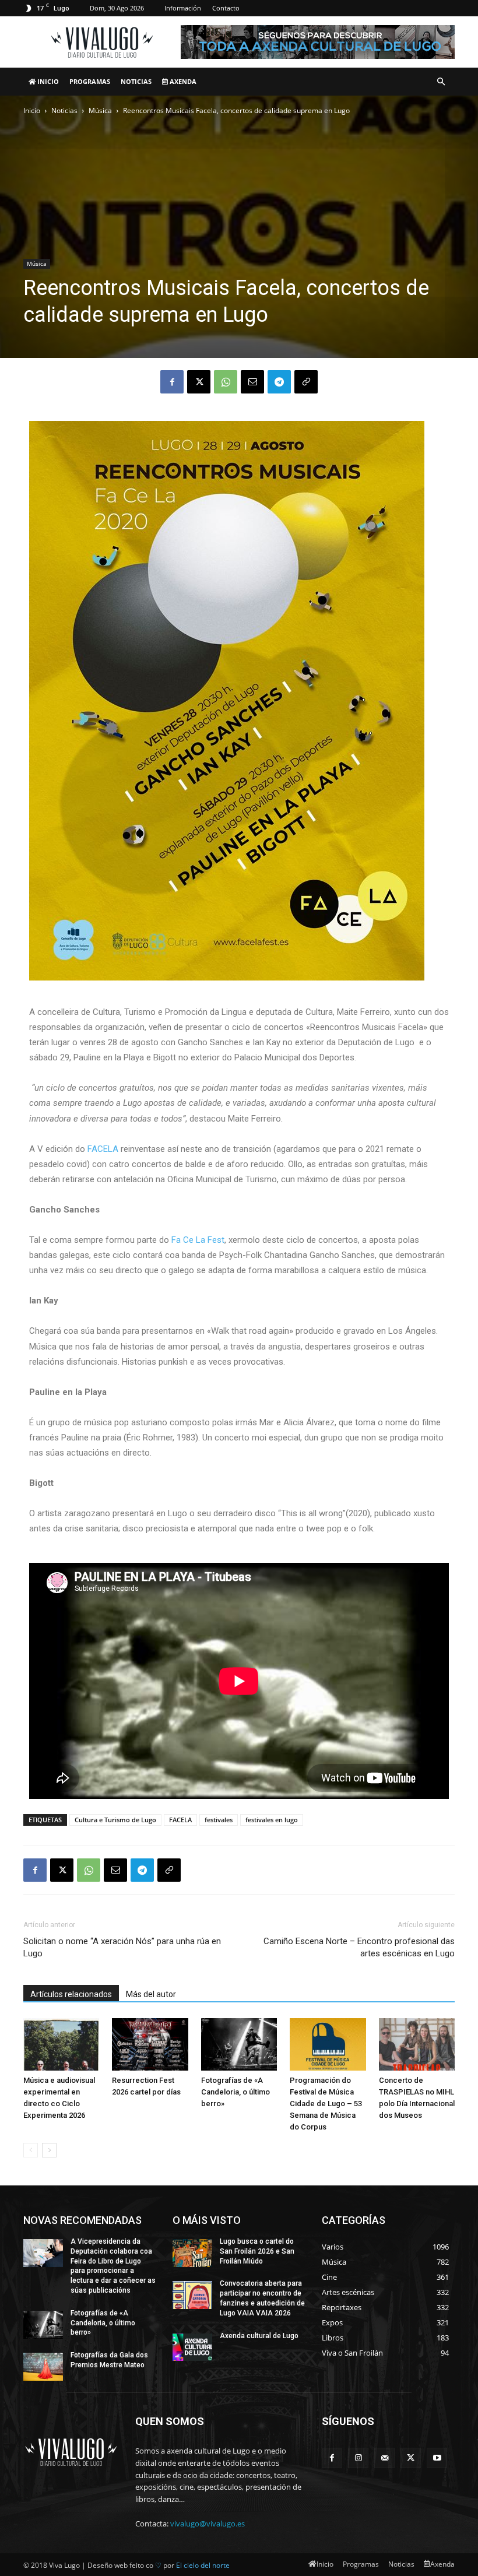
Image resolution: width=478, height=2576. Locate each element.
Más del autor (151, 1994)
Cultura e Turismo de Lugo (115, 1820)
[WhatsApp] (226, 382)
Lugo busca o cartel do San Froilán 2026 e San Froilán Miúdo (257, 2251)
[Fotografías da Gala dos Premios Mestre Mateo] (43, 2367)
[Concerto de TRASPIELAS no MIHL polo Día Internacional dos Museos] (417, 2044)
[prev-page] (31, 2150)
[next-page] (49, 2150)
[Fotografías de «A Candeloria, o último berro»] (239, 2044)
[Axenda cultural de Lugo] (192, 2347)
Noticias (136, 81)
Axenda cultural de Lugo (259, 2336)
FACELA (103, 1149)
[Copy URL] (306, 382)
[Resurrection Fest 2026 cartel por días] (150, 2044)
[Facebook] (172, 382)
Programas (90, 81)
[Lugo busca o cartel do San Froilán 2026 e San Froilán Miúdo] (192, 2253)
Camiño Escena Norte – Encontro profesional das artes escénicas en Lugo (359, 1947)
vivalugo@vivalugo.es (208, 2524)
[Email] (252, 382)
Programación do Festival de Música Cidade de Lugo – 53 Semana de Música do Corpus (326, 2104)
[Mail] (384, 2458)
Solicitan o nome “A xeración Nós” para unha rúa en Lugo (122, 1947)
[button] (441, 82)
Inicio (47, 81)
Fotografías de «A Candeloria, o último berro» (236, 2092)
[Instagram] (358, 2458)
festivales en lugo (272, 1820)
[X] (199, 382)
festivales (219, 1820)
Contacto (226, 8)
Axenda (182, 81)
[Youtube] (437, 2458)
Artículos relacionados (71, 1994)
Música (100, 110)
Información (183, 8)
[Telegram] (279, 382)
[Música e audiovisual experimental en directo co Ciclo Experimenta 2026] (61, 2044)
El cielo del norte (203, 2565)
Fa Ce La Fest (198, 1240)
